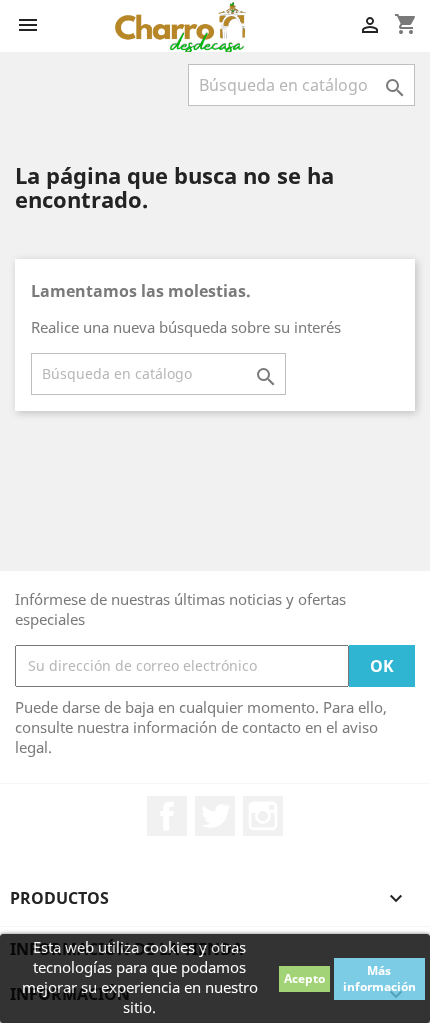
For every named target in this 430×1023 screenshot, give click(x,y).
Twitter (215, 816)
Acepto (304, 978)
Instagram (263, 816)
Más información (379, 978)
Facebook (167, 816)
